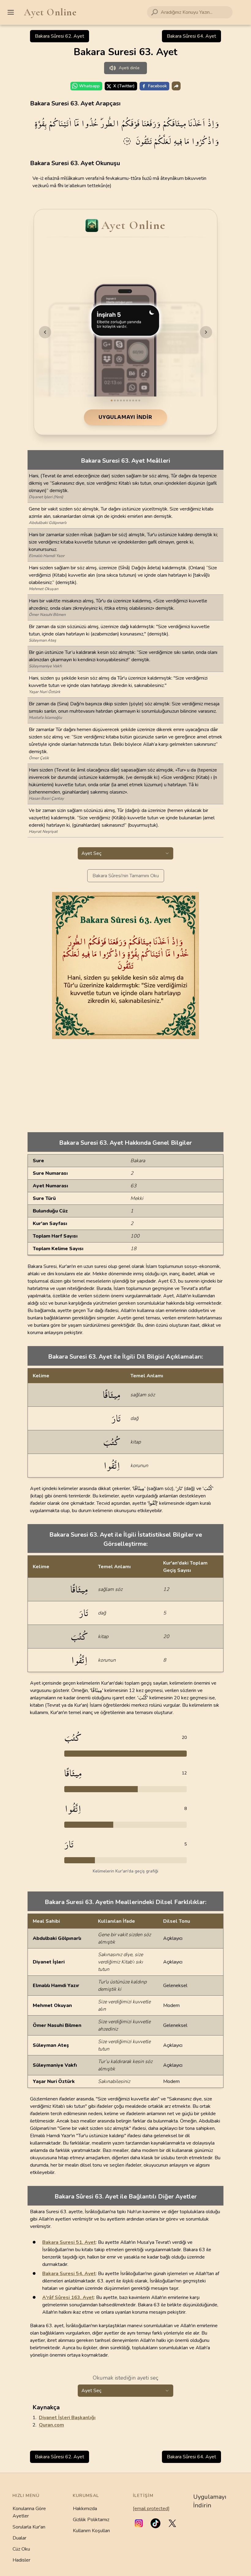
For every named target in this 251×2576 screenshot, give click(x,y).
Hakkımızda (85, 2509)
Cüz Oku (21, 2549)
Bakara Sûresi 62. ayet (60, 36)
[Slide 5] (124, 400)
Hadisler (21, 2560)
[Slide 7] (130, 400)
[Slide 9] (136, 400)
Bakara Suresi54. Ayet (69, 2274)
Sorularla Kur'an (29, 2527)
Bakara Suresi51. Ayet (69, 2242)
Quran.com (51, 2425)
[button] (139, 2523)
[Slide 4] (121, 400)
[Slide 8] (133, 400)
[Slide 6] (127, 400)
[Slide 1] (112, 400)
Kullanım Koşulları (91, 2531)
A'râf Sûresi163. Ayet (68, 2297)
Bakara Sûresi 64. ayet (191, 36)
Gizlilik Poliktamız (91, 2520)
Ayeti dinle (129, 68)
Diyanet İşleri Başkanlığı (67, 2418)
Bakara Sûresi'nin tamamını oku (126, 876)
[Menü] (11, 12)
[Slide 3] (118, 400)
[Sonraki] (206, 332)
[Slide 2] (115, 400)
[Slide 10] (139, 400)
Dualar (19, 2538)
